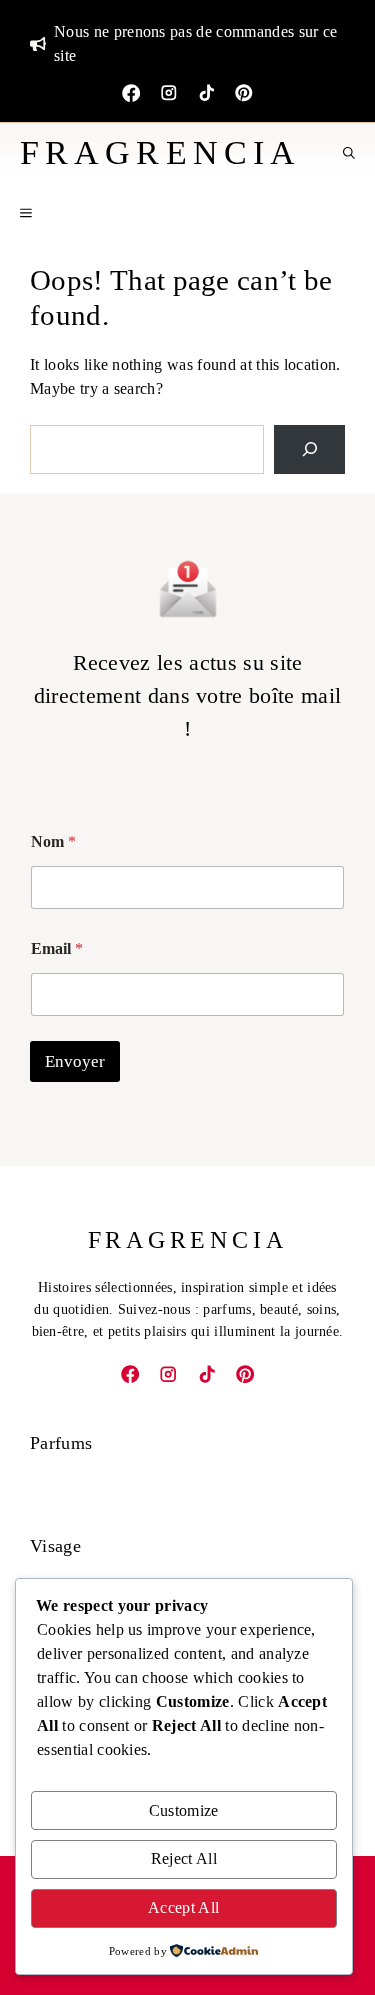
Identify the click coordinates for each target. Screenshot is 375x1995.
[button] (349, 153)
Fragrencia (160, 152)
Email (57, 948)
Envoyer (75, 1061)
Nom (53, 841)
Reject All (184, 1858)
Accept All (183, 1907)
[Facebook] (131, 93)
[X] (244, 93)
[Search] (309, 449)
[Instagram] (169, 93)
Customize (184, 1810)
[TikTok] (207, 93)
